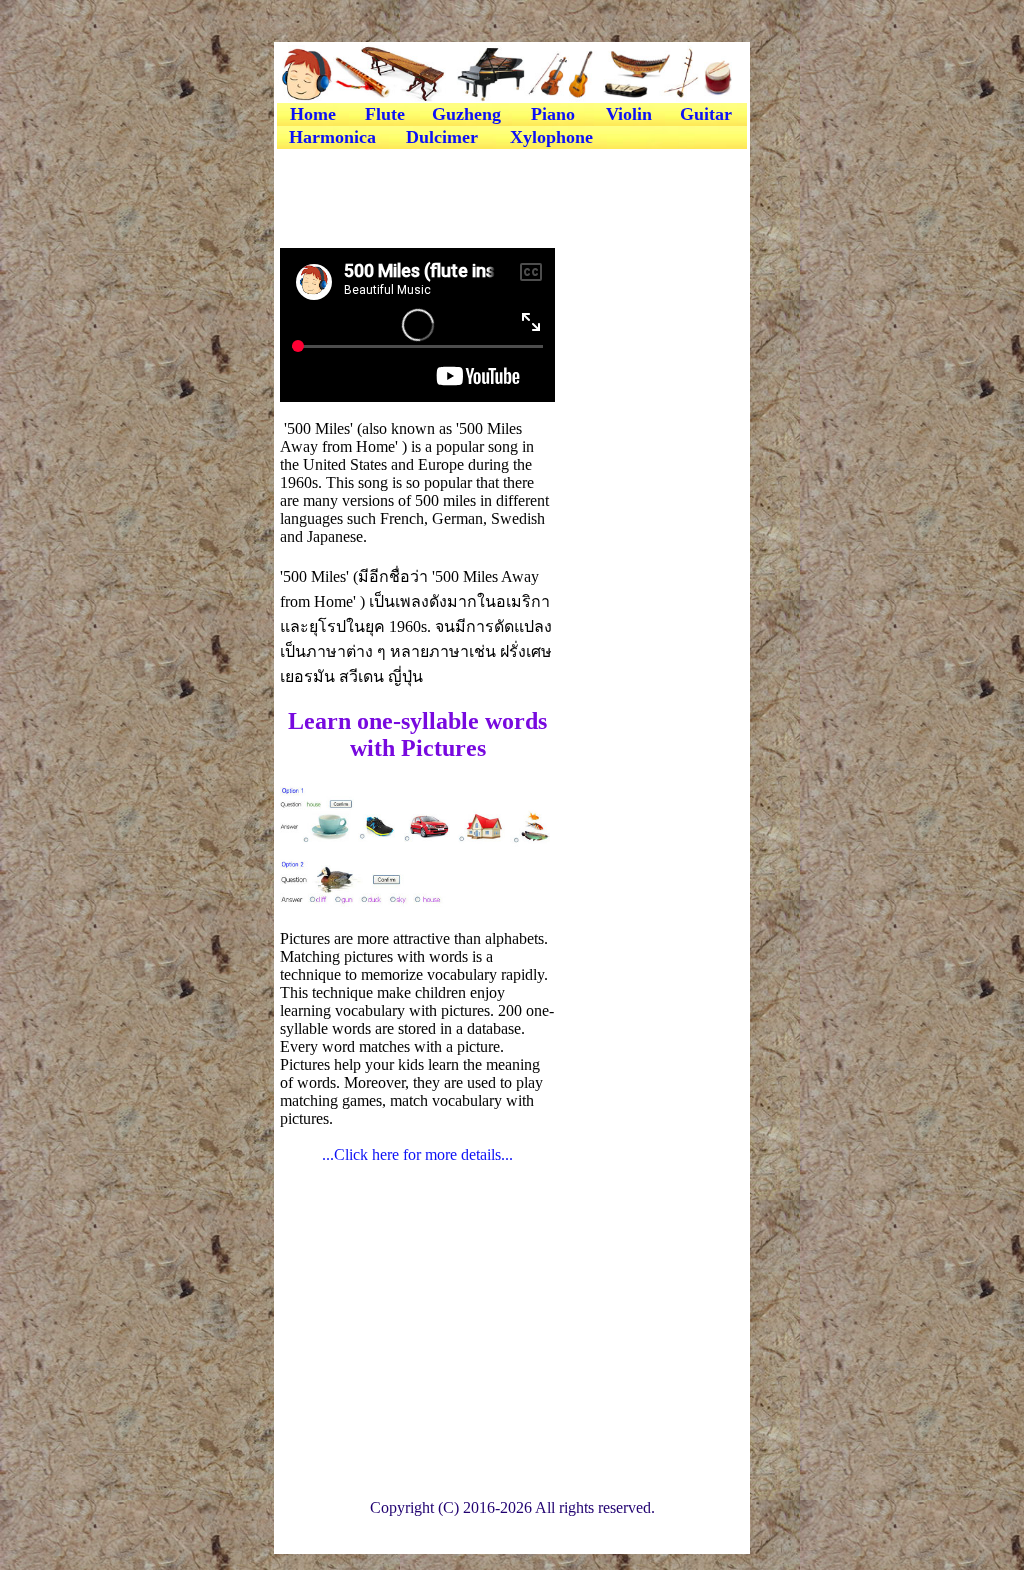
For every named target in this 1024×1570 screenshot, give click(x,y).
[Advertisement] (511, 197)
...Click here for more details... (417, 1154)
